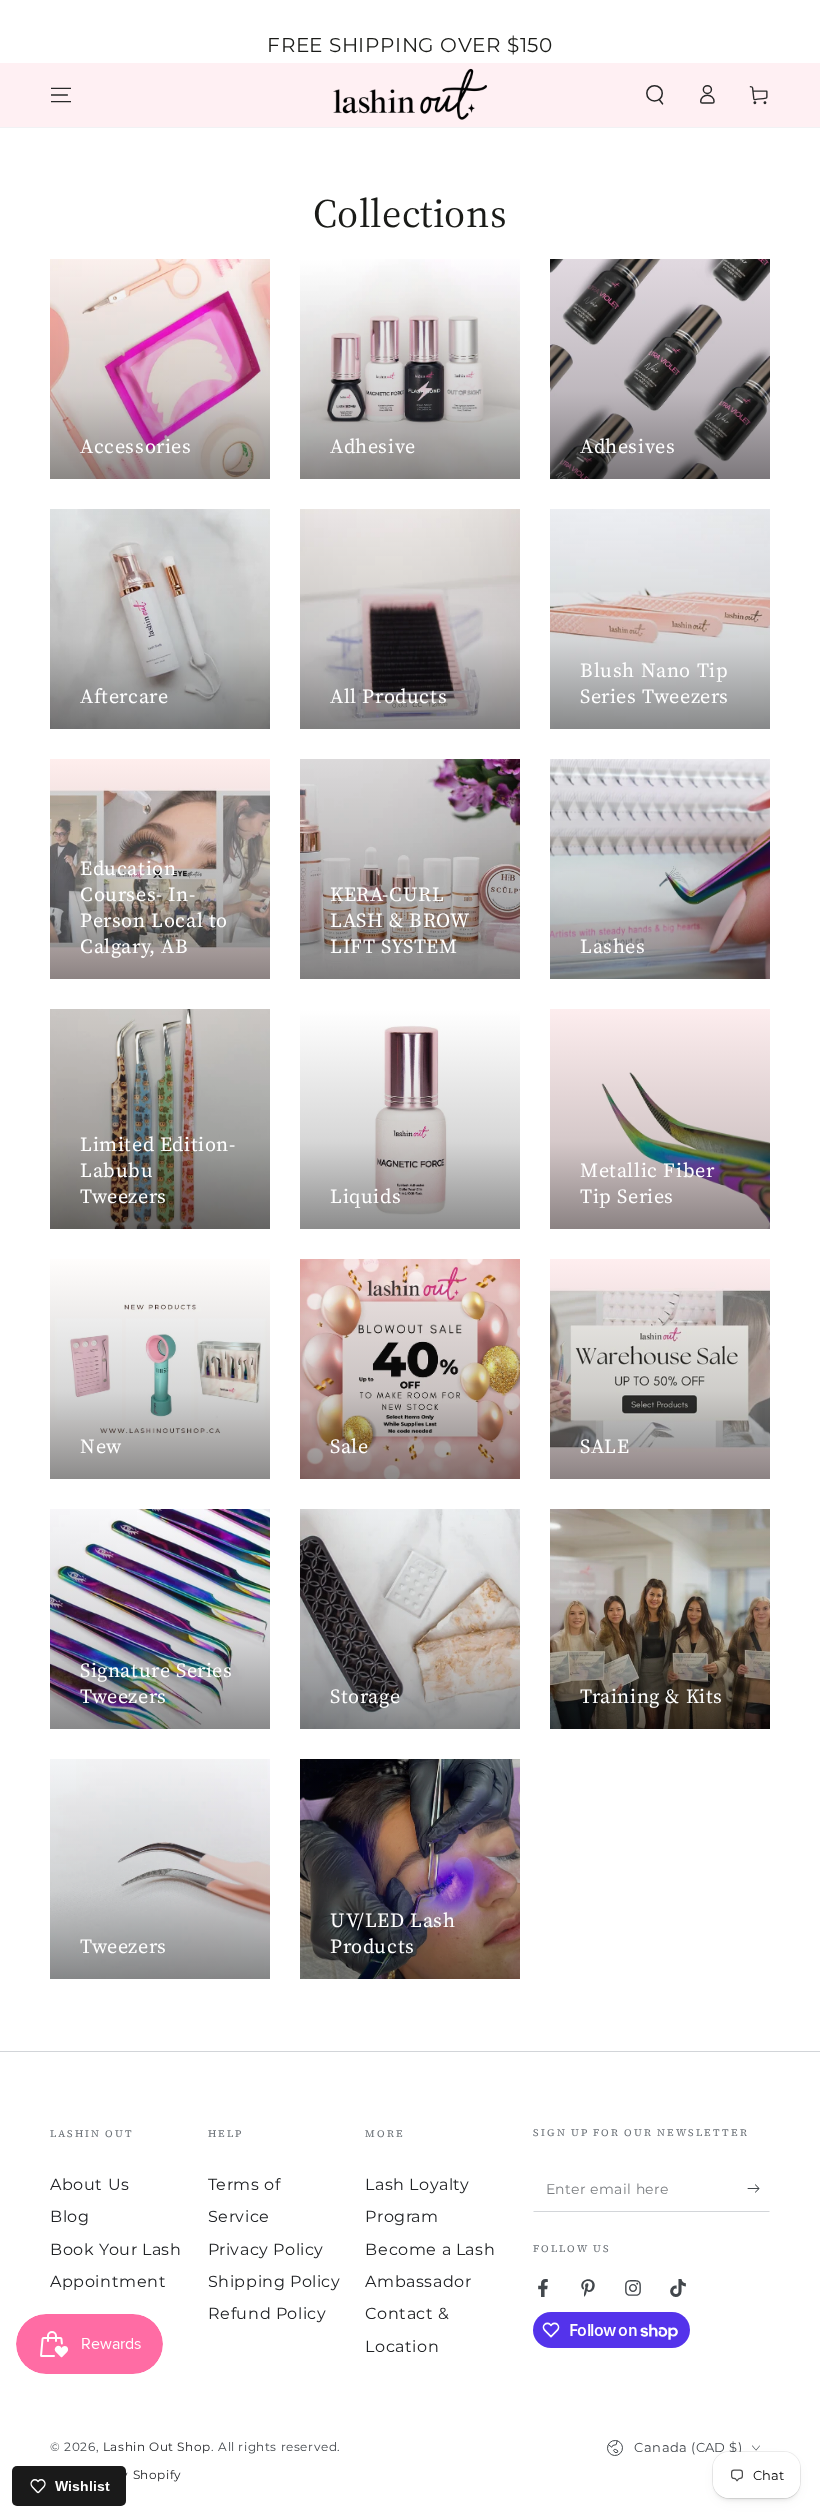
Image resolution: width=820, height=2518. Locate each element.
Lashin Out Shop (157, 2446)
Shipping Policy (274, 2281)
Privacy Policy (266, 2249)
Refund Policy (267, 2313)
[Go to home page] (410, 95)
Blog (69, 2216)
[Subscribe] (758, 2189)
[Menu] (61, 95)
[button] (655, 95)
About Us (90, 2184)
